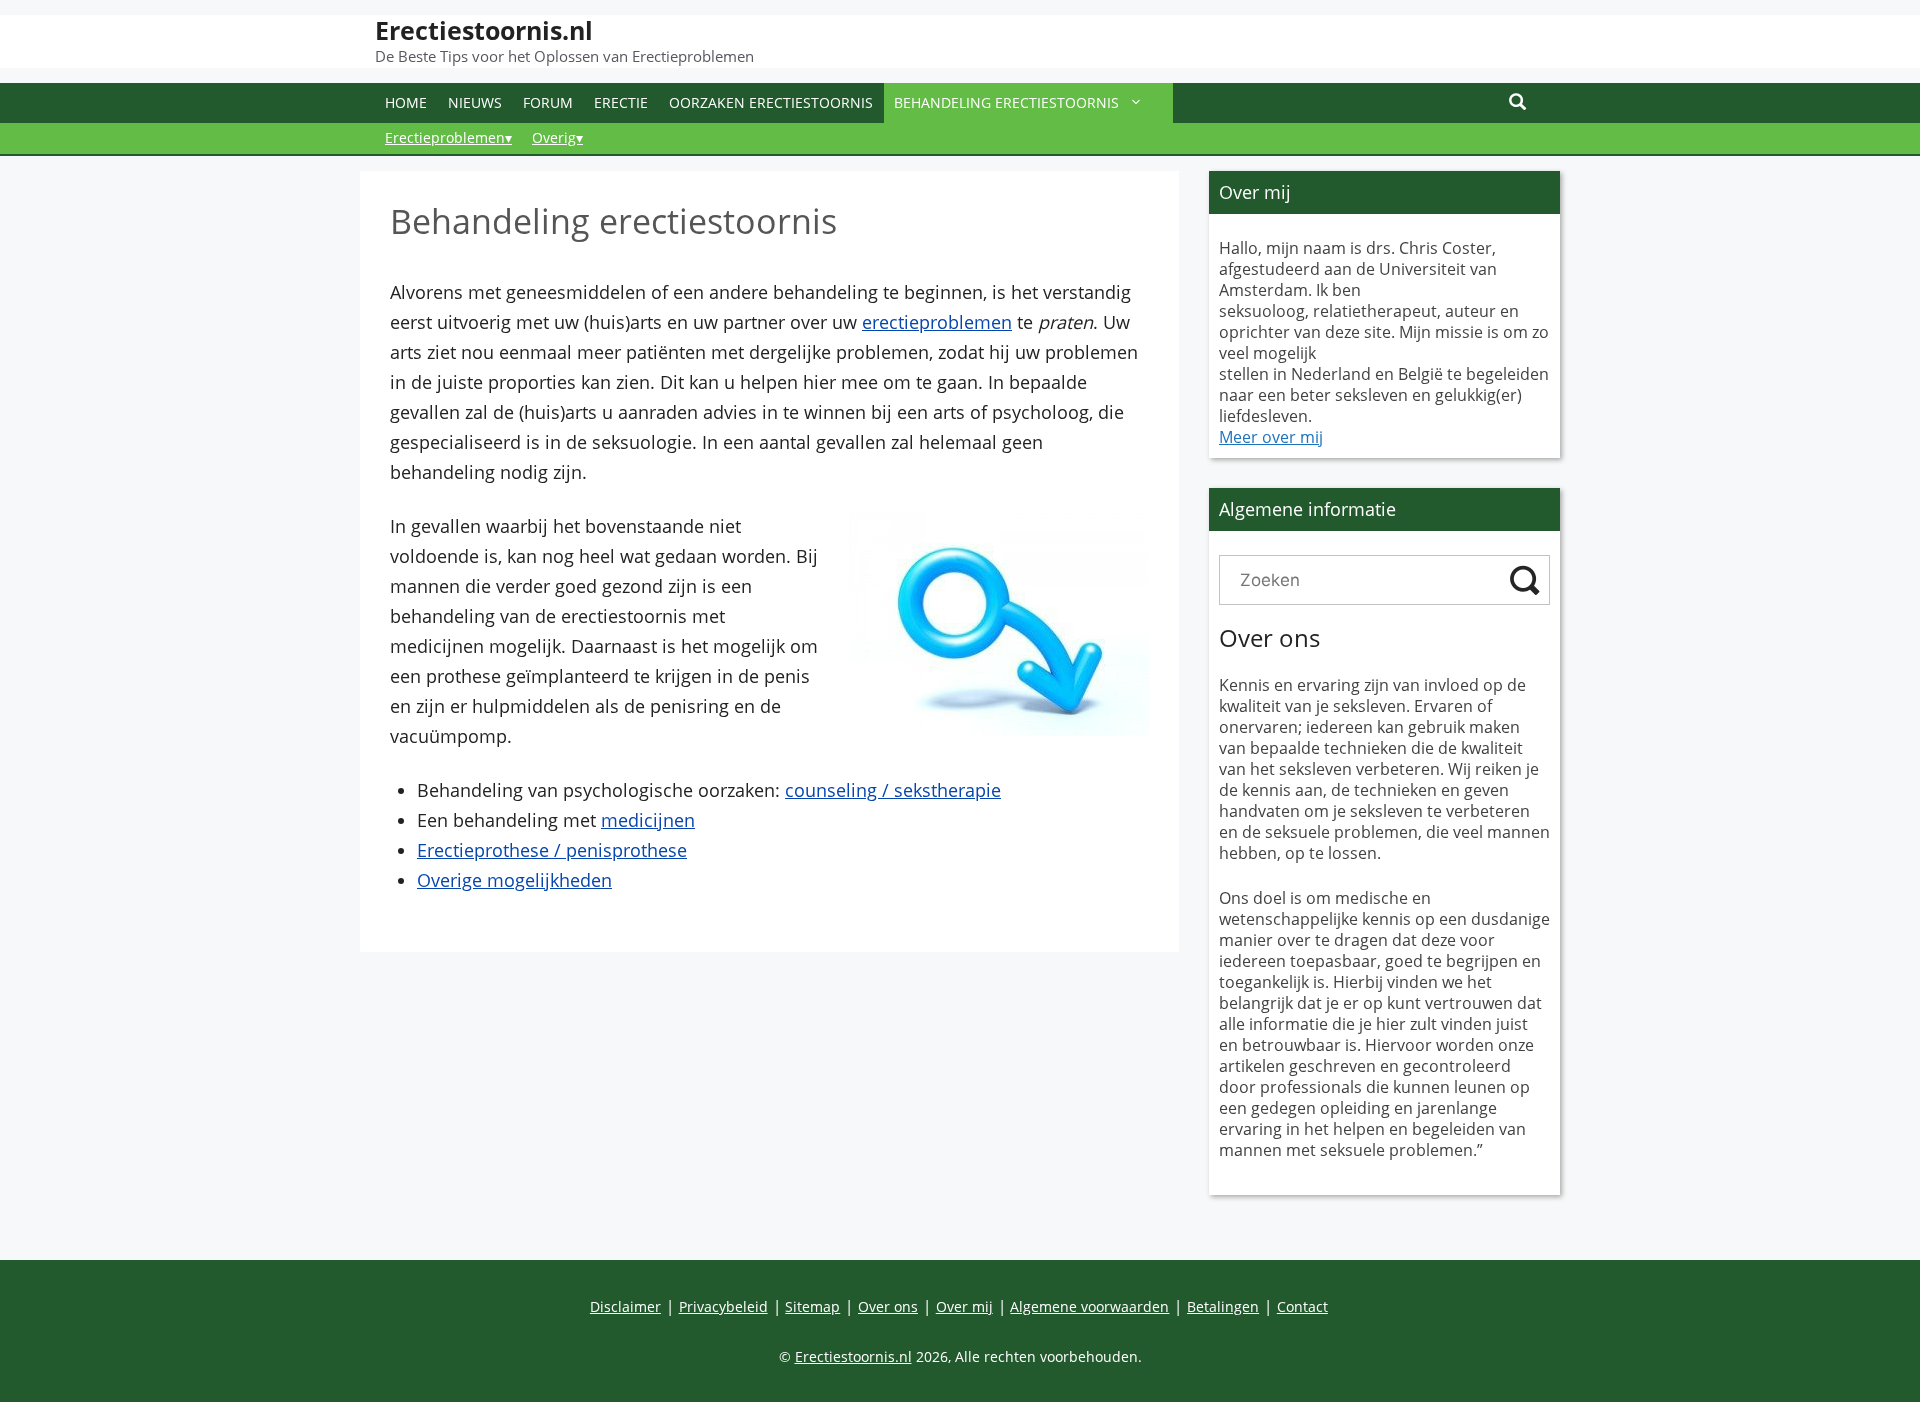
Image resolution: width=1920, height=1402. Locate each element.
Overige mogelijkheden (514, 880)
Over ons (888, 1306)
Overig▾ (557, 137)
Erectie (621, 102)
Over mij (964, 1306)
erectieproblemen (937, 322)
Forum (548, 102)
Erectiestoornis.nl (484, 30)
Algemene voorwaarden (1089, 1306)
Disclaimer (625, 1306)
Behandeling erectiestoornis (1006, 102)
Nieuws (475, 102)
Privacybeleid (723, 1306)
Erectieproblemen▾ (448, 137)
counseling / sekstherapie (893, 790)
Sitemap (812, 1306)
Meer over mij (1271, 437)
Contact (1302, 1306)
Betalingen (1223, 1306)
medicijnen (648, 820)
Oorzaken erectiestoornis (771, 102)
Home (406, 102)
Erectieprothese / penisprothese (552, 850)
